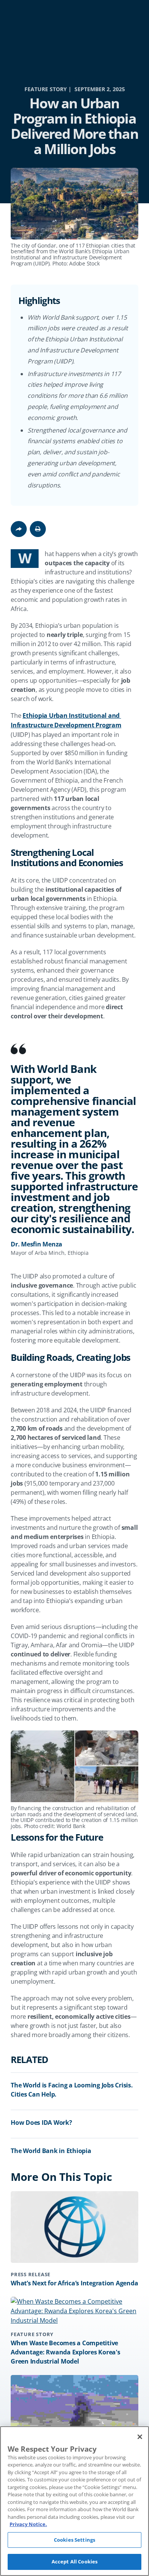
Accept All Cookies (74, 2562)
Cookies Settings (74, 2540)
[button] (38, 529)
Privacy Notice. (28, 2524)
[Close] (140, 2437)
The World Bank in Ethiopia (51, 2151)
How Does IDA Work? (41, 2123)
